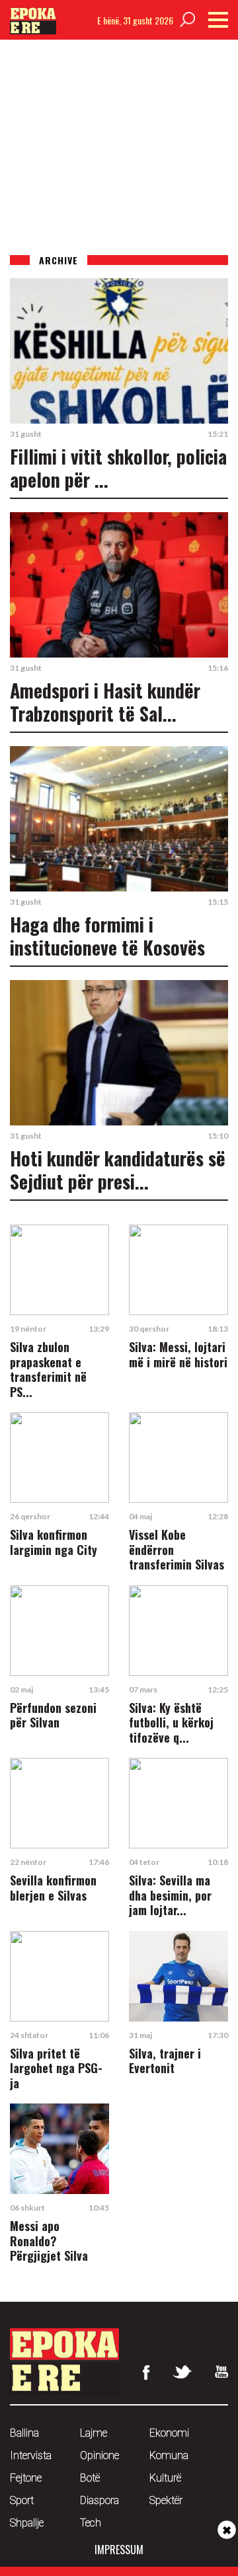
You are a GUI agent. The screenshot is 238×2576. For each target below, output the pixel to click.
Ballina (24, 2433)
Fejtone (26, 2478)
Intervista (31, 2455)
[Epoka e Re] (33, 30)
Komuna (169, 2455)
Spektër (166, 2500)
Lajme (94, 2433)
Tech (91, 2523)
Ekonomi (169, 2433)
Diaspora (99, 2500)
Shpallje (27, 2523)
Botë (90, 2478)
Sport (22, 2500)
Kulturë (165, 2478)
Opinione (99, 2455)
